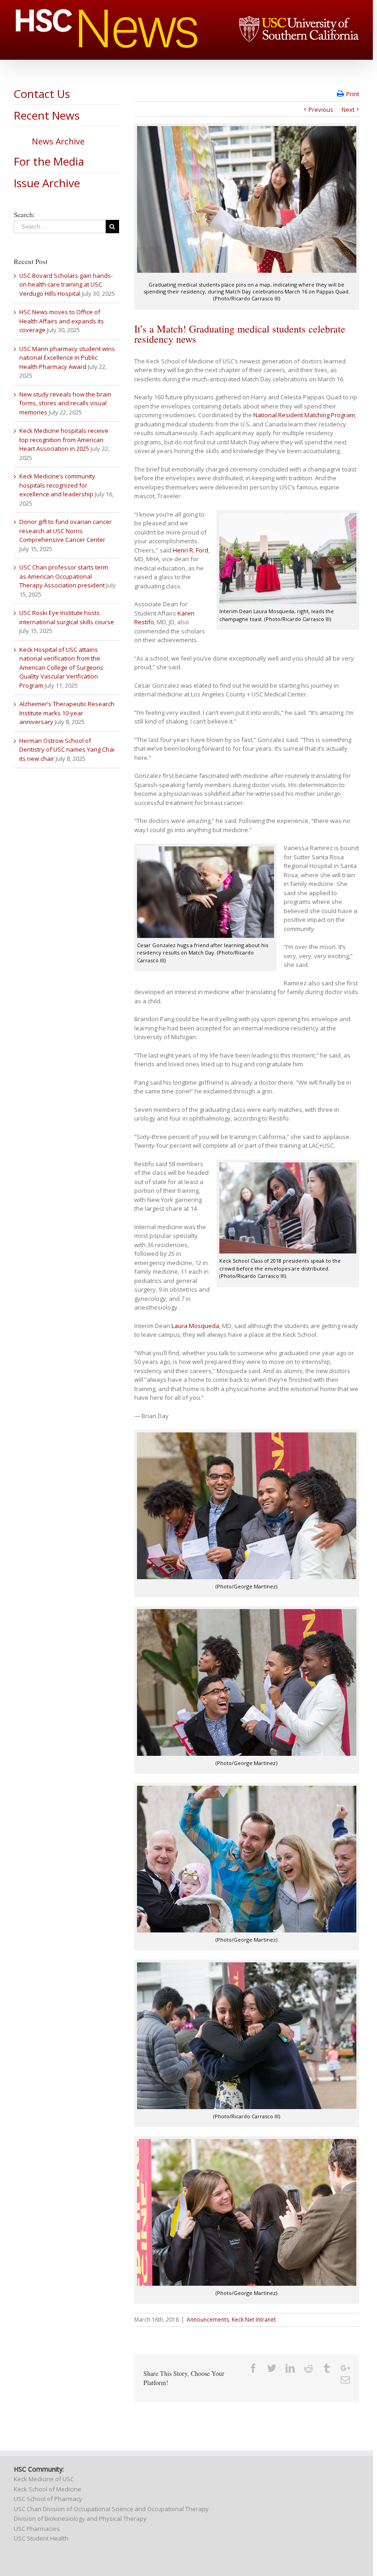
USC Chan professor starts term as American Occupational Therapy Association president (64, 576)
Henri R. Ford (191, 550)
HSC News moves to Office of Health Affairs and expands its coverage (62, 321)
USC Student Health (41, 2538)
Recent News (47, 115)
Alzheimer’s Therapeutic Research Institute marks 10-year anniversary (67, 713)
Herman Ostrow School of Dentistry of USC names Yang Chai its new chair (67, 750)
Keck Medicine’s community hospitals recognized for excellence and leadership (57, 485)
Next (348, 109)
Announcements (208, 2320)
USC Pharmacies (37, 2529)
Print (353, 94)
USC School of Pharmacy (48, 2499)
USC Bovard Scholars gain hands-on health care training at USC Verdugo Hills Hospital (66, 285)
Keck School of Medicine (48, 2489)
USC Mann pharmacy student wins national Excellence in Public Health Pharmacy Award (67, 358)
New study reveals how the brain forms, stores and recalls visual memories (65, 403)
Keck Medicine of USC (44, 2479)
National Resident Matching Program (304, 415)
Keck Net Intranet (254, 2320)
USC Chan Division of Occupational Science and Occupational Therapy (111, 2509)
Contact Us (42, 94)
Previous (321, 109)
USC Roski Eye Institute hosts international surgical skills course (67, 617)
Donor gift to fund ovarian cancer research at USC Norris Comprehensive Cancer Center (66, 531)
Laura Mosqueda (195, 1326)
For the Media (49, 161)
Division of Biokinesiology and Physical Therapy (80, 2518)
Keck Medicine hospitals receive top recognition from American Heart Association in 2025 (64, 440)
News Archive (58, 141)
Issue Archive (47, 183)
